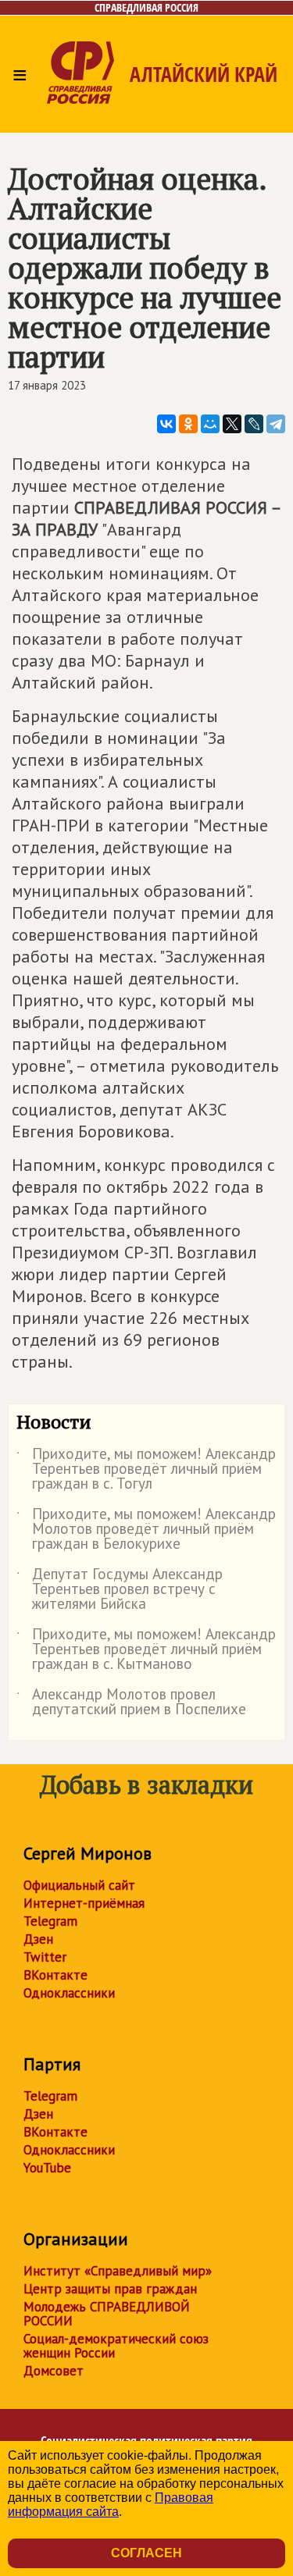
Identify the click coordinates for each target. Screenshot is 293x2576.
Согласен (146, 2553)
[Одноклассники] (188, 424)
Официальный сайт (79, 1885)
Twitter (45, 1957)
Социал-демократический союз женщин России (116, 2346)
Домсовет (54, 2371)
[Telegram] (276, 424)
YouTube (47, 2168)
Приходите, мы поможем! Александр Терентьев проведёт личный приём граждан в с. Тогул (146, 1469)
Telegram (50, 1921)
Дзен (38, 1939)
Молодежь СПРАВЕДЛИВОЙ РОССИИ (107, 2314)
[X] (232, 424)
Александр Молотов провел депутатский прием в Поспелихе (131, 1703)
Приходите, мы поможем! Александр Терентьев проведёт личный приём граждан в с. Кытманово (146, 1650)
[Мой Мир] (210, 424)
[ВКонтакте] (166, 424)
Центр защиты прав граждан (110, 2289)
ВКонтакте (55, 1975)
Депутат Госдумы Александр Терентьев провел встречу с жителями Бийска (120, 1590)
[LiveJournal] (254, 424)
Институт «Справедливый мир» (118, 2271)
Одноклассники (69, 1993)
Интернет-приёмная (84, 1903)
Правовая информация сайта (111, 2505)
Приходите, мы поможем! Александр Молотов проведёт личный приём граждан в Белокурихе (146, 1530)
